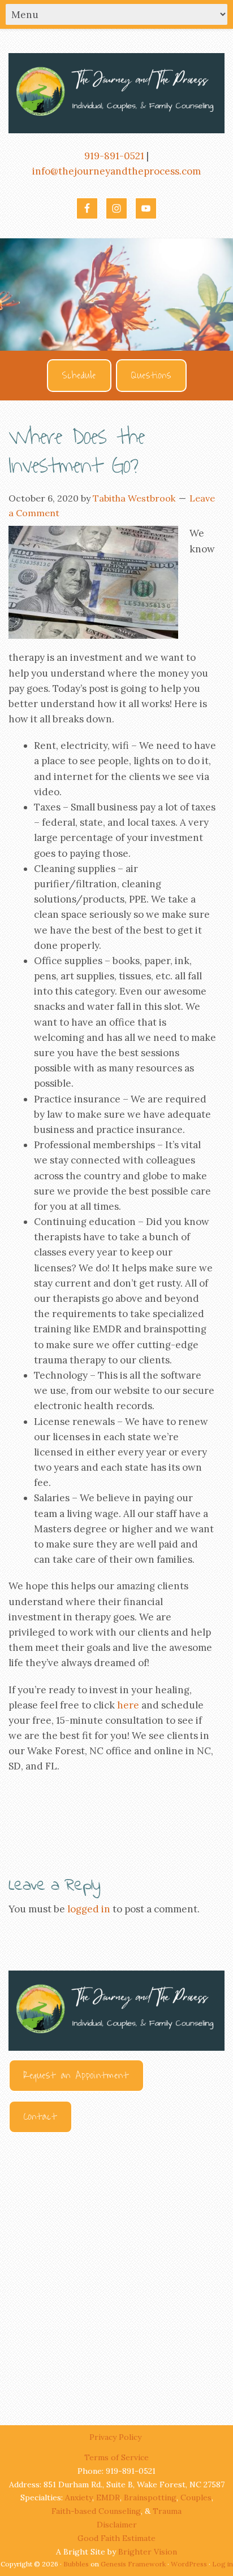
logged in (89, 1909)
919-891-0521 (114, 156)
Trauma (167, 2511)
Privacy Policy (116, 2437)
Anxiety (79, 2497)
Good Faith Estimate (116, 2538)
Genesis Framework (133, 2564)
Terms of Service (116, 2457)
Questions (151, 376)
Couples (196, 2497)
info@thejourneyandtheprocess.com (116, 171)
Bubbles (76, 2564)
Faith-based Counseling (96, 2511)
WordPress (189, 2564)
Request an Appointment (76, 2076)
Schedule (79, 376)
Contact (40, 2117)
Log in (223, 2564)
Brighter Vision (148, 2552)
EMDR (108, 2497)
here (128, 1705)
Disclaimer (117, 2525)
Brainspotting (150, 2497)
